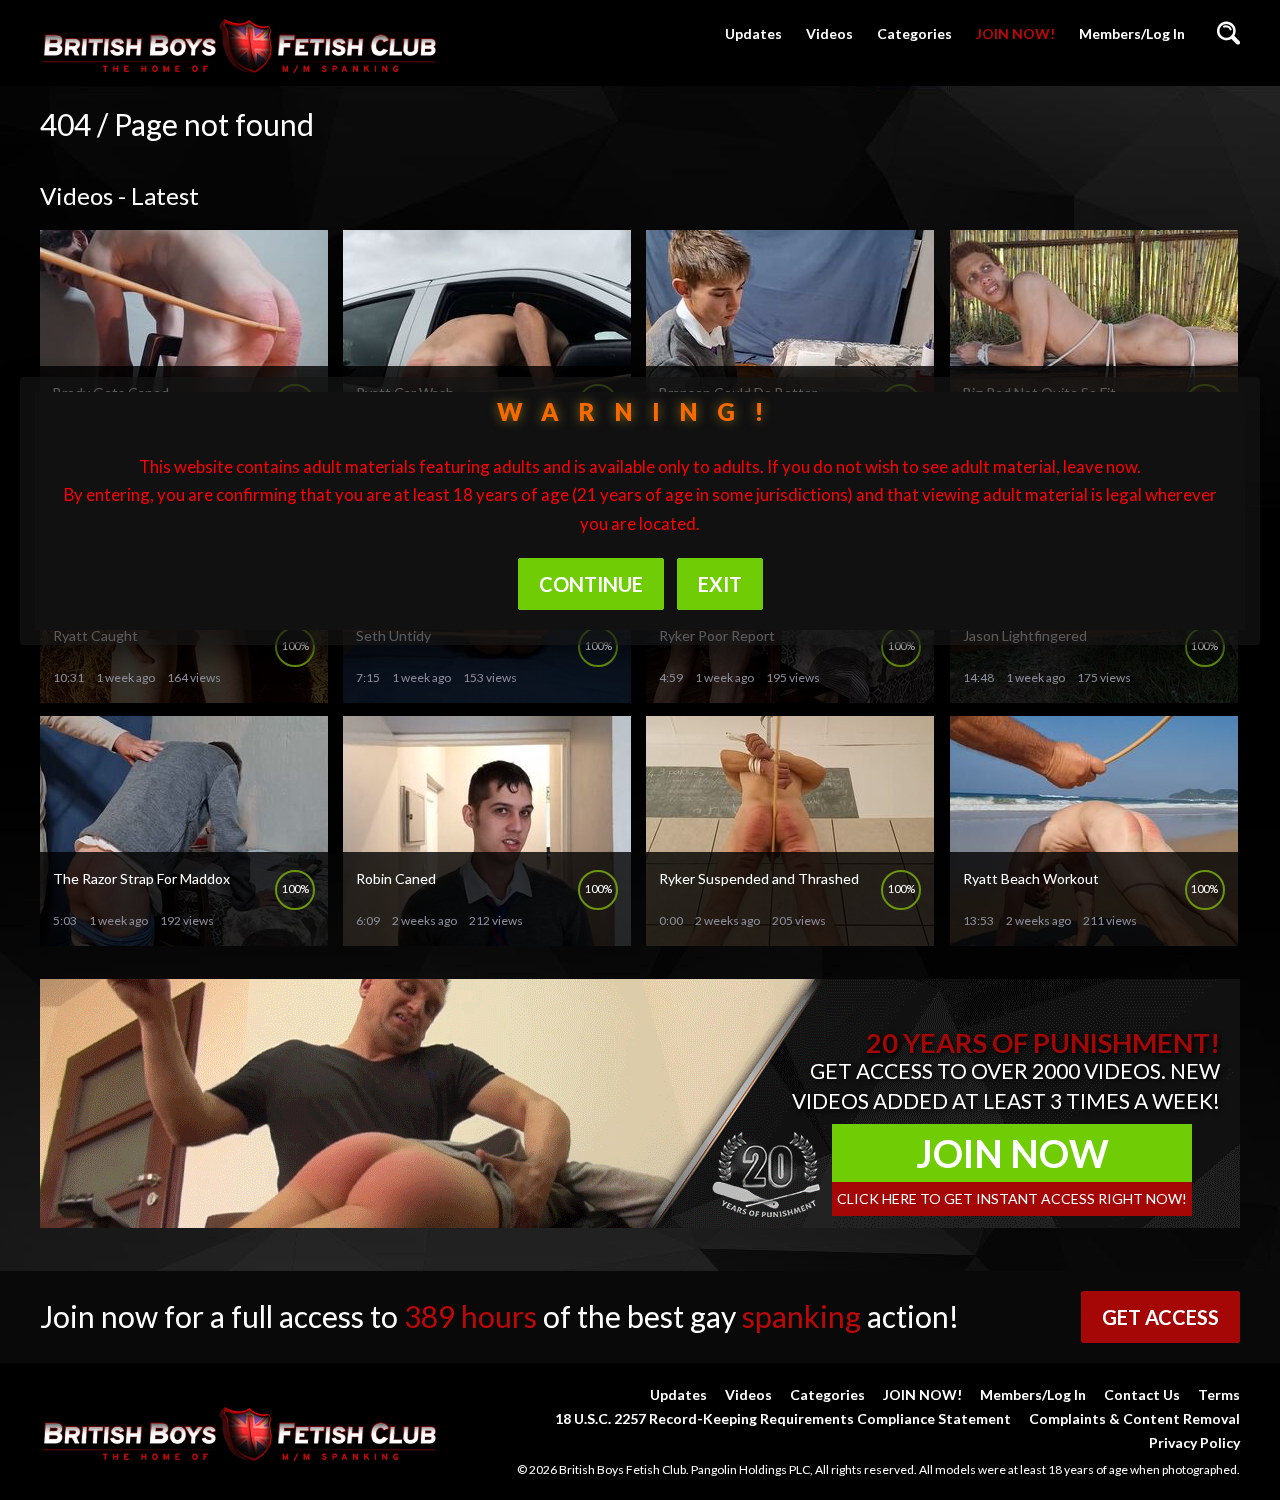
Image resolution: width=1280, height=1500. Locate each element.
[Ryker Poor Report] (790, 694)
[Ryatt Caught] (184, 694)
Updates (753, 33)
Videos (829, 33)
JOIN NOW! (1015, 33)
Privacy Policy (1194, 1442)
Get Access (1160, 1317)
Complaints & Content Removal (1134, 1418)
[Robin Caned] (487, 937)
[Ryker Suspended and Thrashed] (790, 937)
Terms (1219, 1394)
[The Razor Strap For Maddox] (184, 937)
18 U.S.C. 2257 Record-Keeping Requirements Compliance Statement (783, 1418)
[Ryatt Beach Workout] (1094, 937)
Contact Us (1142, 1394)
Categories (914, 33)
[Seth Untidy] (487, 694)
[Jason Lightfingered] (1094, 694)
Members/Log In (1132, 33)
